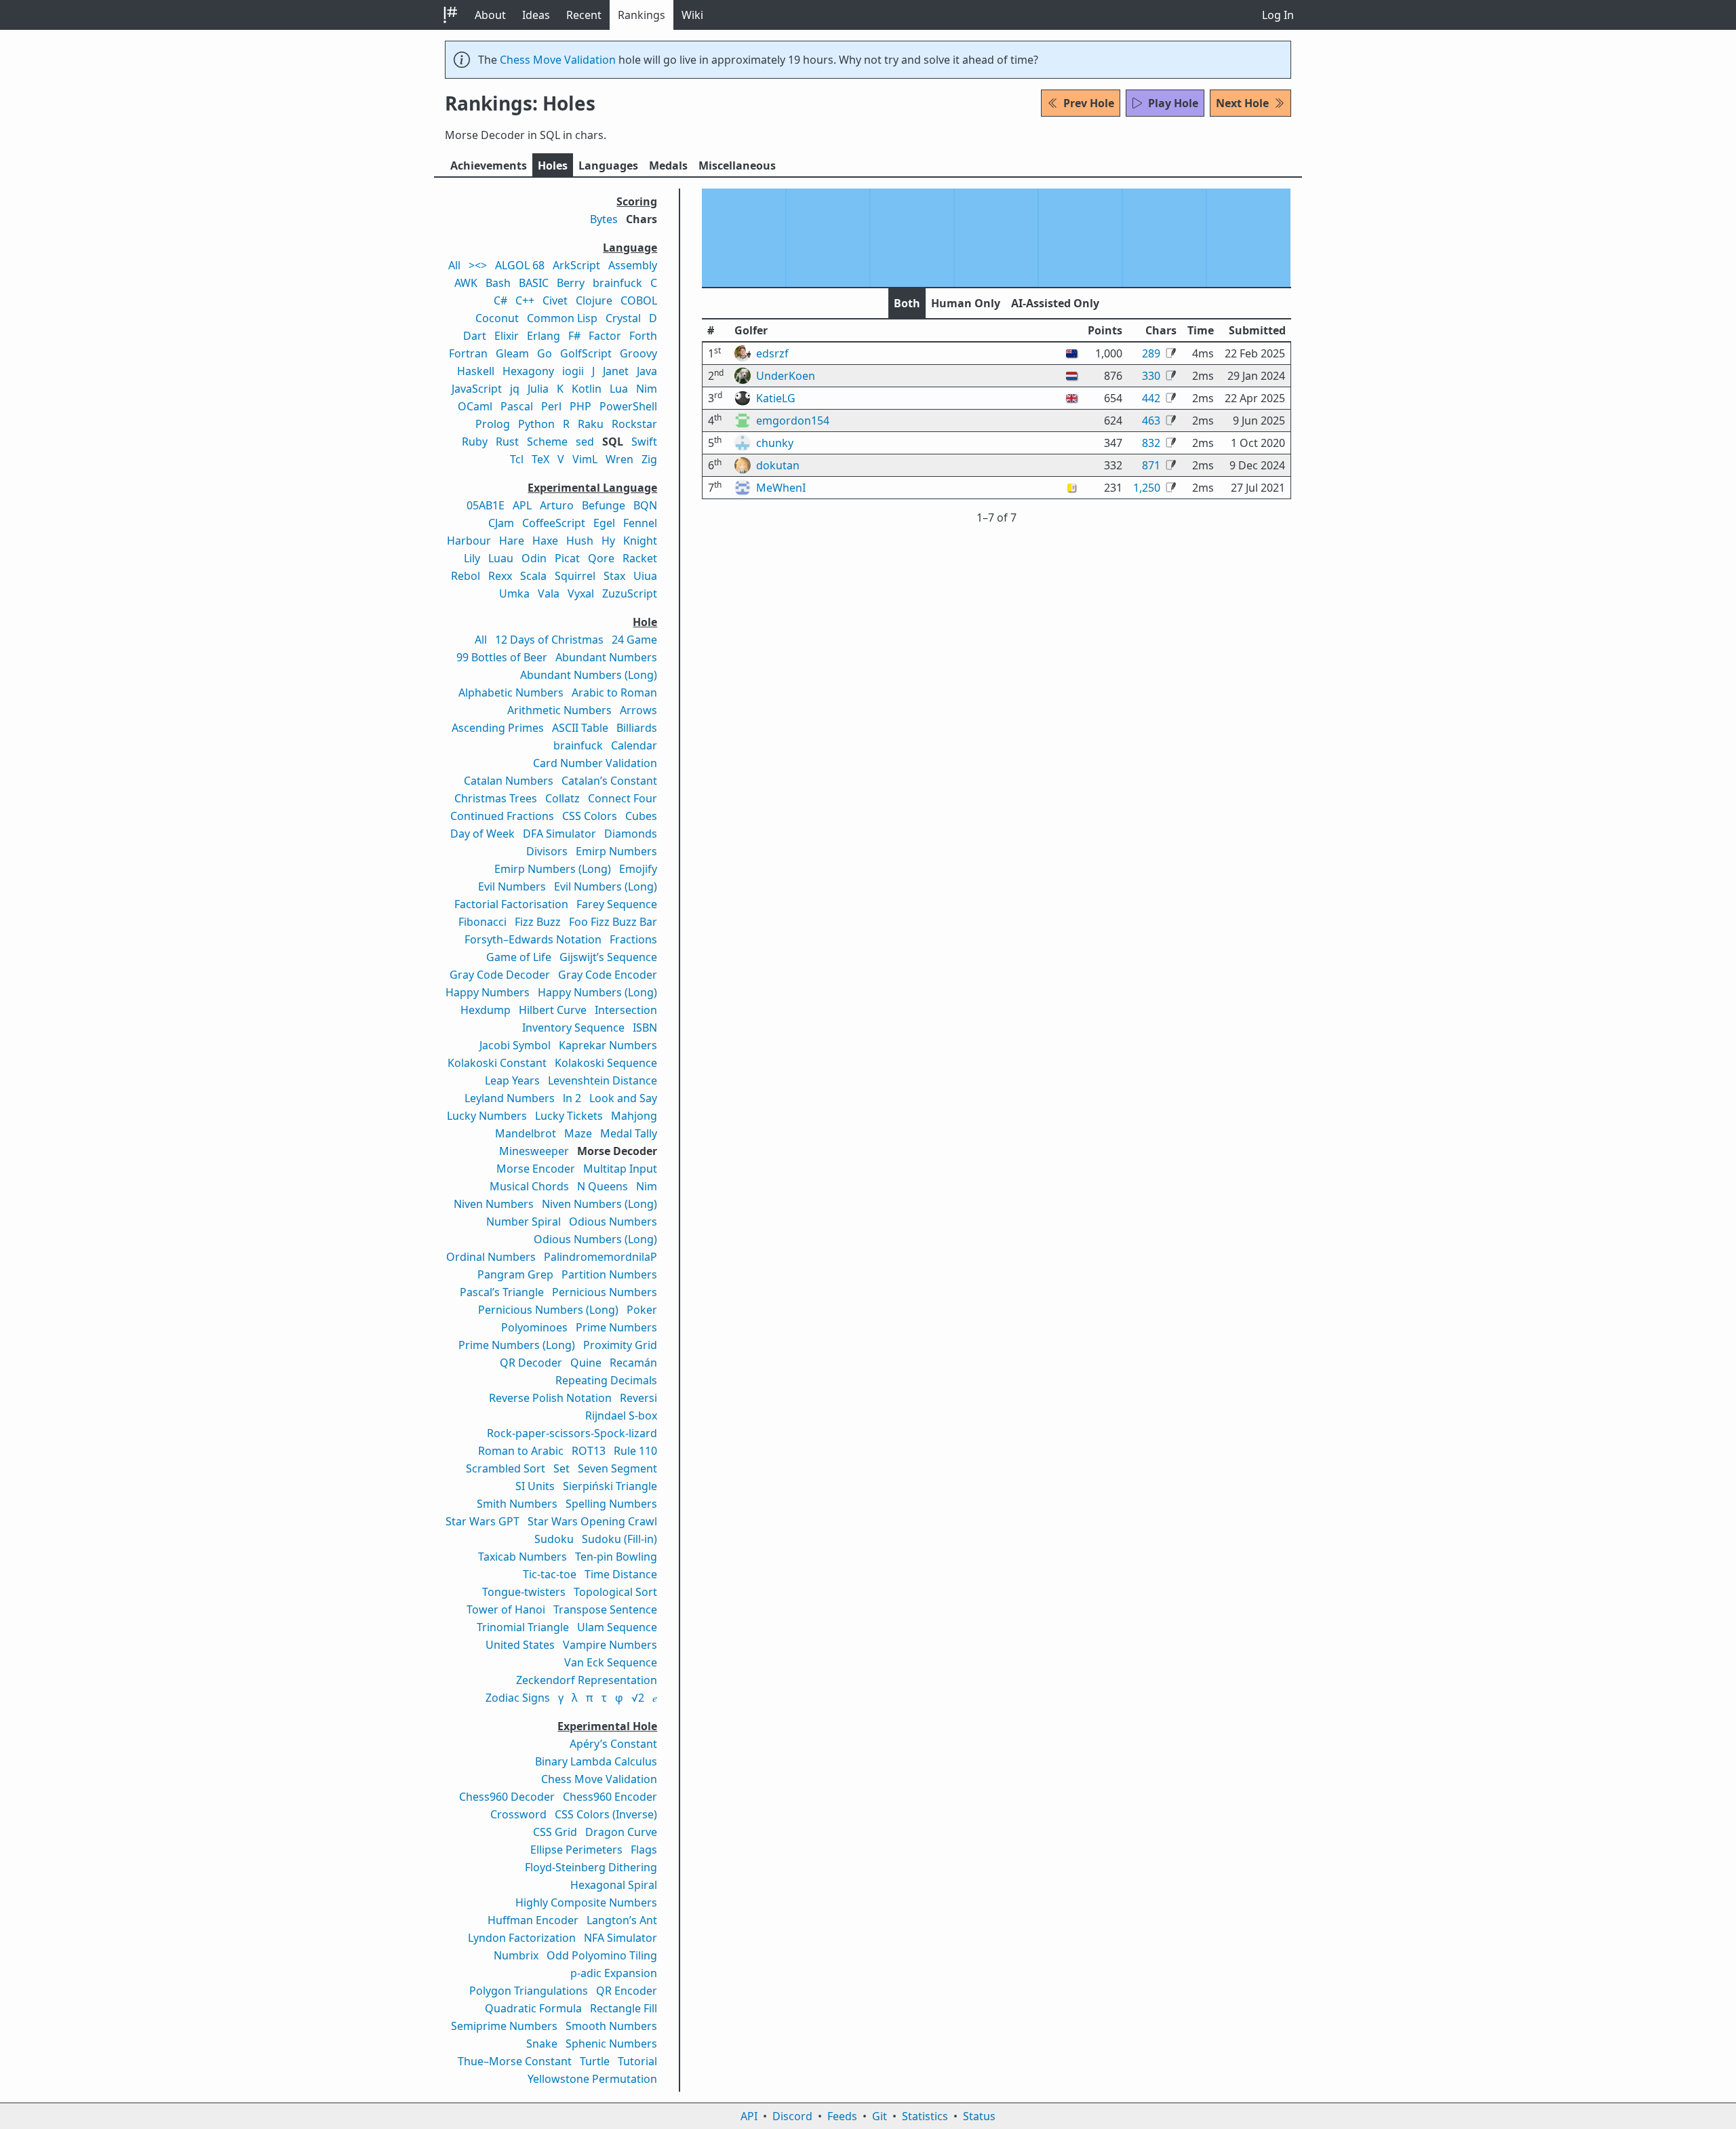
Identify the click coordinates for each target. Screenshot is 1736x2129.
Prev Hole (1089, 103)
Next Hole (1242, 103)
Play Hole (1173, 103)
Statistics (925, 2116)
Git (880, 2116)
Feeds (842, 2116)
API (749, 2116)
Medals (668, 165)
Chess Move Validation (558, 60)
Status (979, 2116)
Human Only (966, 303)
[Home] (450, 15)
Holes (553, 165)
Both (907, 303)
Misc (737, 165)
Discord (792, 2116)
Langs (608, 165)
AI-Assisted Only (1055, 303)
